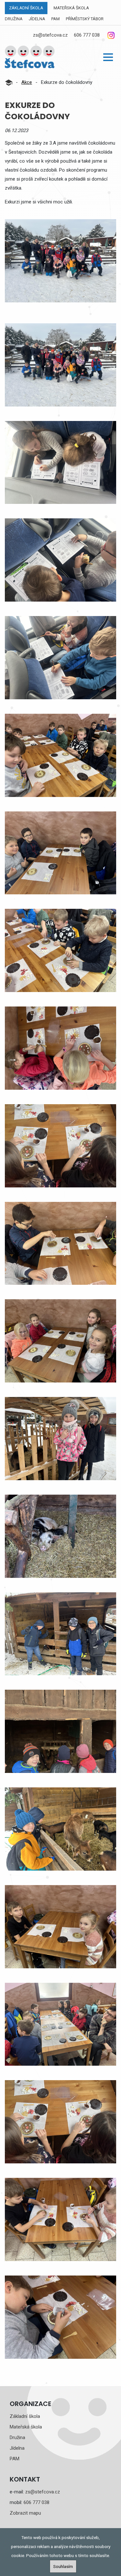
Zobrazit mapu (25, 2513)
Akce (27, 82)
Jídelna (37, 19)
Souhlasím (63, 2566)
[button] (108, 57)
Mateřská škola (71, 8)
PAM (55, 19)
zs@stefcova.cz (50, 35)
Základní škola (26, 8)
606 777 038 (87, 35)
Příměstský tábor (85, 19)
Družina (14, 19)
